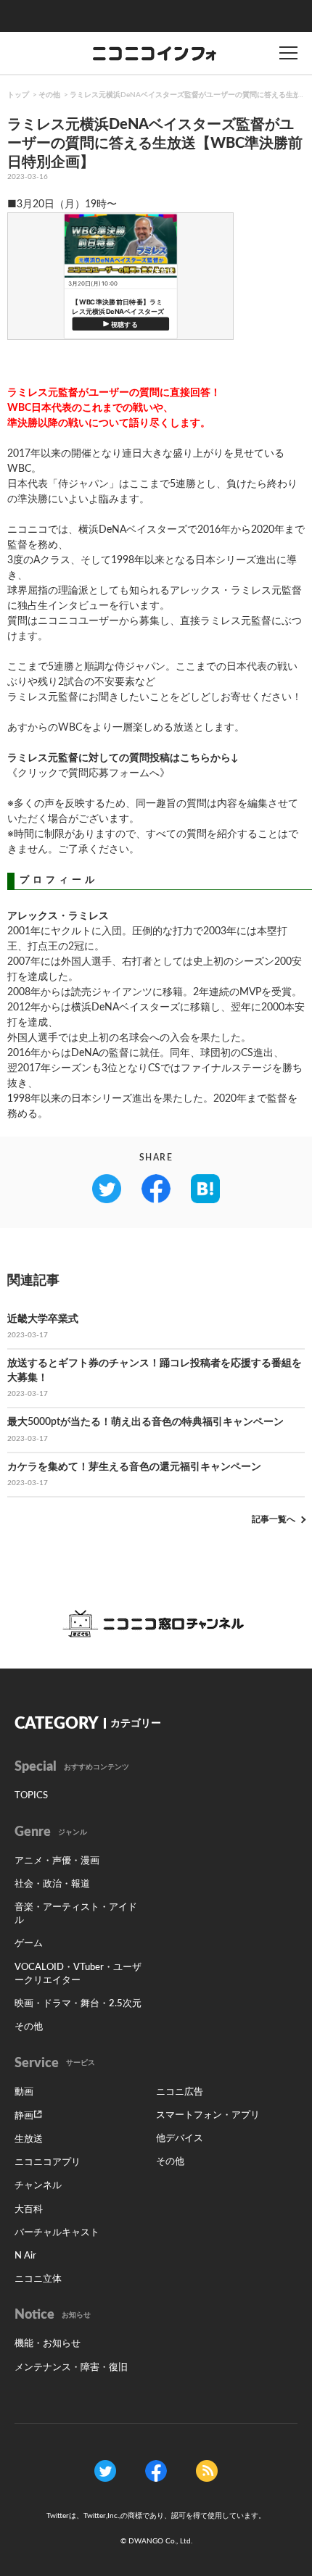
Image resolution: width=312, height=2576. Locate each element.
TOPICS (31, 1796)
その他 (49, 95)
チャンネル (38, 2186)
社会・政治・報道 (52, 1884)
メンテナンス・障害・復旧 (71, 2368)
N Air (25, 2256)
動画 (24, 2092)
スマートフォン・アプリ (208, 2115)
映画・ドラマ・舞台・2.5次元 (78, 2004)
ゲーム (29, 1944)
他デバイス (180, 2139)
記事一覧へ (274, 1519)
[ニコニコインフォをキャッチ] (207, 2470)
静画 (24, 2116)
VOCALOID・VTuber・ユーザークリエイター (78, 1974)
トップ (18, 95)
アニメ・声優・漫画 (57, 1861)
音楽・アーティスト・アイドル (76, 1914)
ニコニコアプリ (48, 2162)
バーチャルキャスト (57, 2233)
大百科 (29, 2210)
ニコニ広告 (180, 2092)
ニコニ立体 (38, 2279)
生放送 (29, 2139)
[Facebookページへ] (156, 2470)
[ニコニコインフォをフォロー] (105, 2470)
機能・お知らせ (48, 2344)
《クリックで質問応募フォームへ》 (89, 773)
